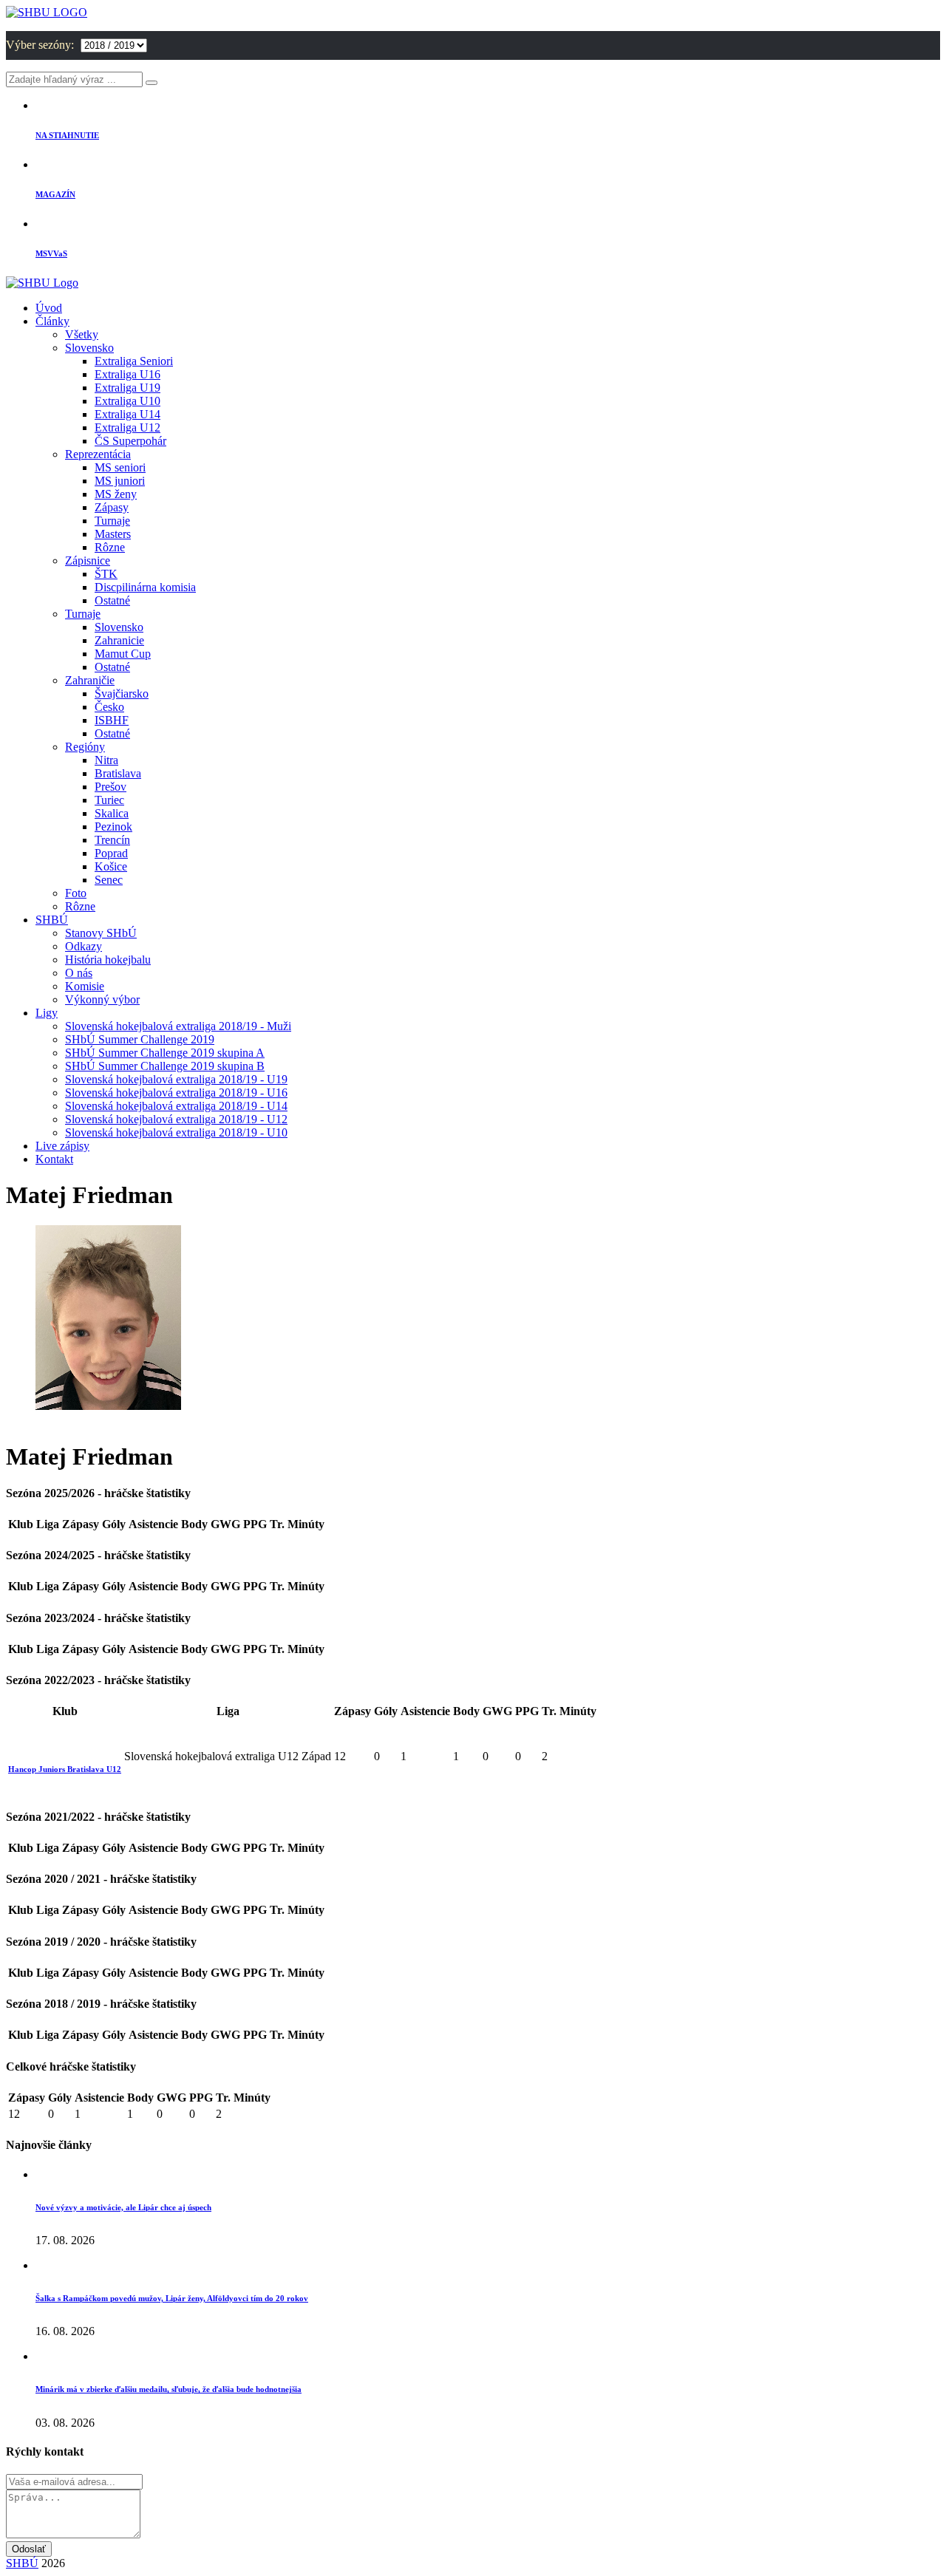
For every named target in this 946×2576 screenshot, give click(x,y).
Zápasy (112, 507)
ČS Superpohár (130, 441)
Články (52, 321)
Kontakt (54, 1159)
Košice (111, 866)
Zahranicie (119, 640)
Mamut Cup (123, 654)
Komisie (85, 986)
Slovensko (89, 348)
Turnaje (112, 521)
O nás (79, 973)
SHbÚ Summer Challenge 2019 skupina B (165, 1066)
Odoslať (29, 2549)
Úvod (49, 308)
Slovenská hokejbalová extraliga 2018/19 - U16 (176, 1093)
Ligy (47, 1013)
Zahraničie (90, 680)
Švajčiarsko (122, 694)
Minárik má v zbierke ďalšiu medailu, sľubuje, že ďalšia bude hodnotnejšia (169, 2389)
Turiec (109, 800)
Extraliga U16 (127, 374)
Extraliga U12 (127, 427)
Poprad (111, 853)
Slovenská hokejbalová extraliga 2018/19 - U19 (176, 1079)
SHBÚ (52, 920)
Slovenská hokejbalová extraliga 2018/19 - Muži (178, 1026)
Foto (76, 893)
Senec (109, 880)
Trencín (112, 840)
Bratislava (118, 773)
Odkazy (84, 946)
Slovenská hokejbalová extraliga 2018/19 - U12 (176, 1119)
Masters (113, 534)
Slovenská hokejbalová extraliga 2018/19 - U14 (176, 1106)
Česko (109, 707)
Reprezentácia (98, 454)
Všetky (82, 334)
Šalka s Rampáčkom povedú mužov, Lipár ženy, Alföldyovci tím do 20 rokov (172, 2298)
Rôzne (110, 547)
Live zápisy (62, 1146)
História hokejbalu (108, 960)
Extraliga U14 (127, 414)
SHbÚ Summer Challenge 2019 (140, 1039)
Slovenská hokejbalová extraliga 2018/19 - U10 (176, 1132)
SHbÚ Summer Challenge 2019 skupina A (165, 1053)
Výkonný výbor (102, 999)
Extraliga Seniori (134, 361)
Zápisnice (88, 560)
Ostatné (112, 600)
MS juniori (120, 481)
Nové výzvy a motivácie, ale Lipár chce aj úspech (123, 2207)
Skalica (112, 813)
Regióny (85, 747)
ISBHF (112, 720)
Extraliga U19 (127, 388)
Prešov (110, 787)
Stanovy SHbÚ (101, 933)
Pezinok (113, 827)
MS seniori (120, 467)
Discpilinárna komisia (145, 587)
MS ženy (116, 494)
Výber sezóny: (41, 45)
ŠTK (106, 574)
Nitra (106, 760)
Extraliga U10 (127, 401)
